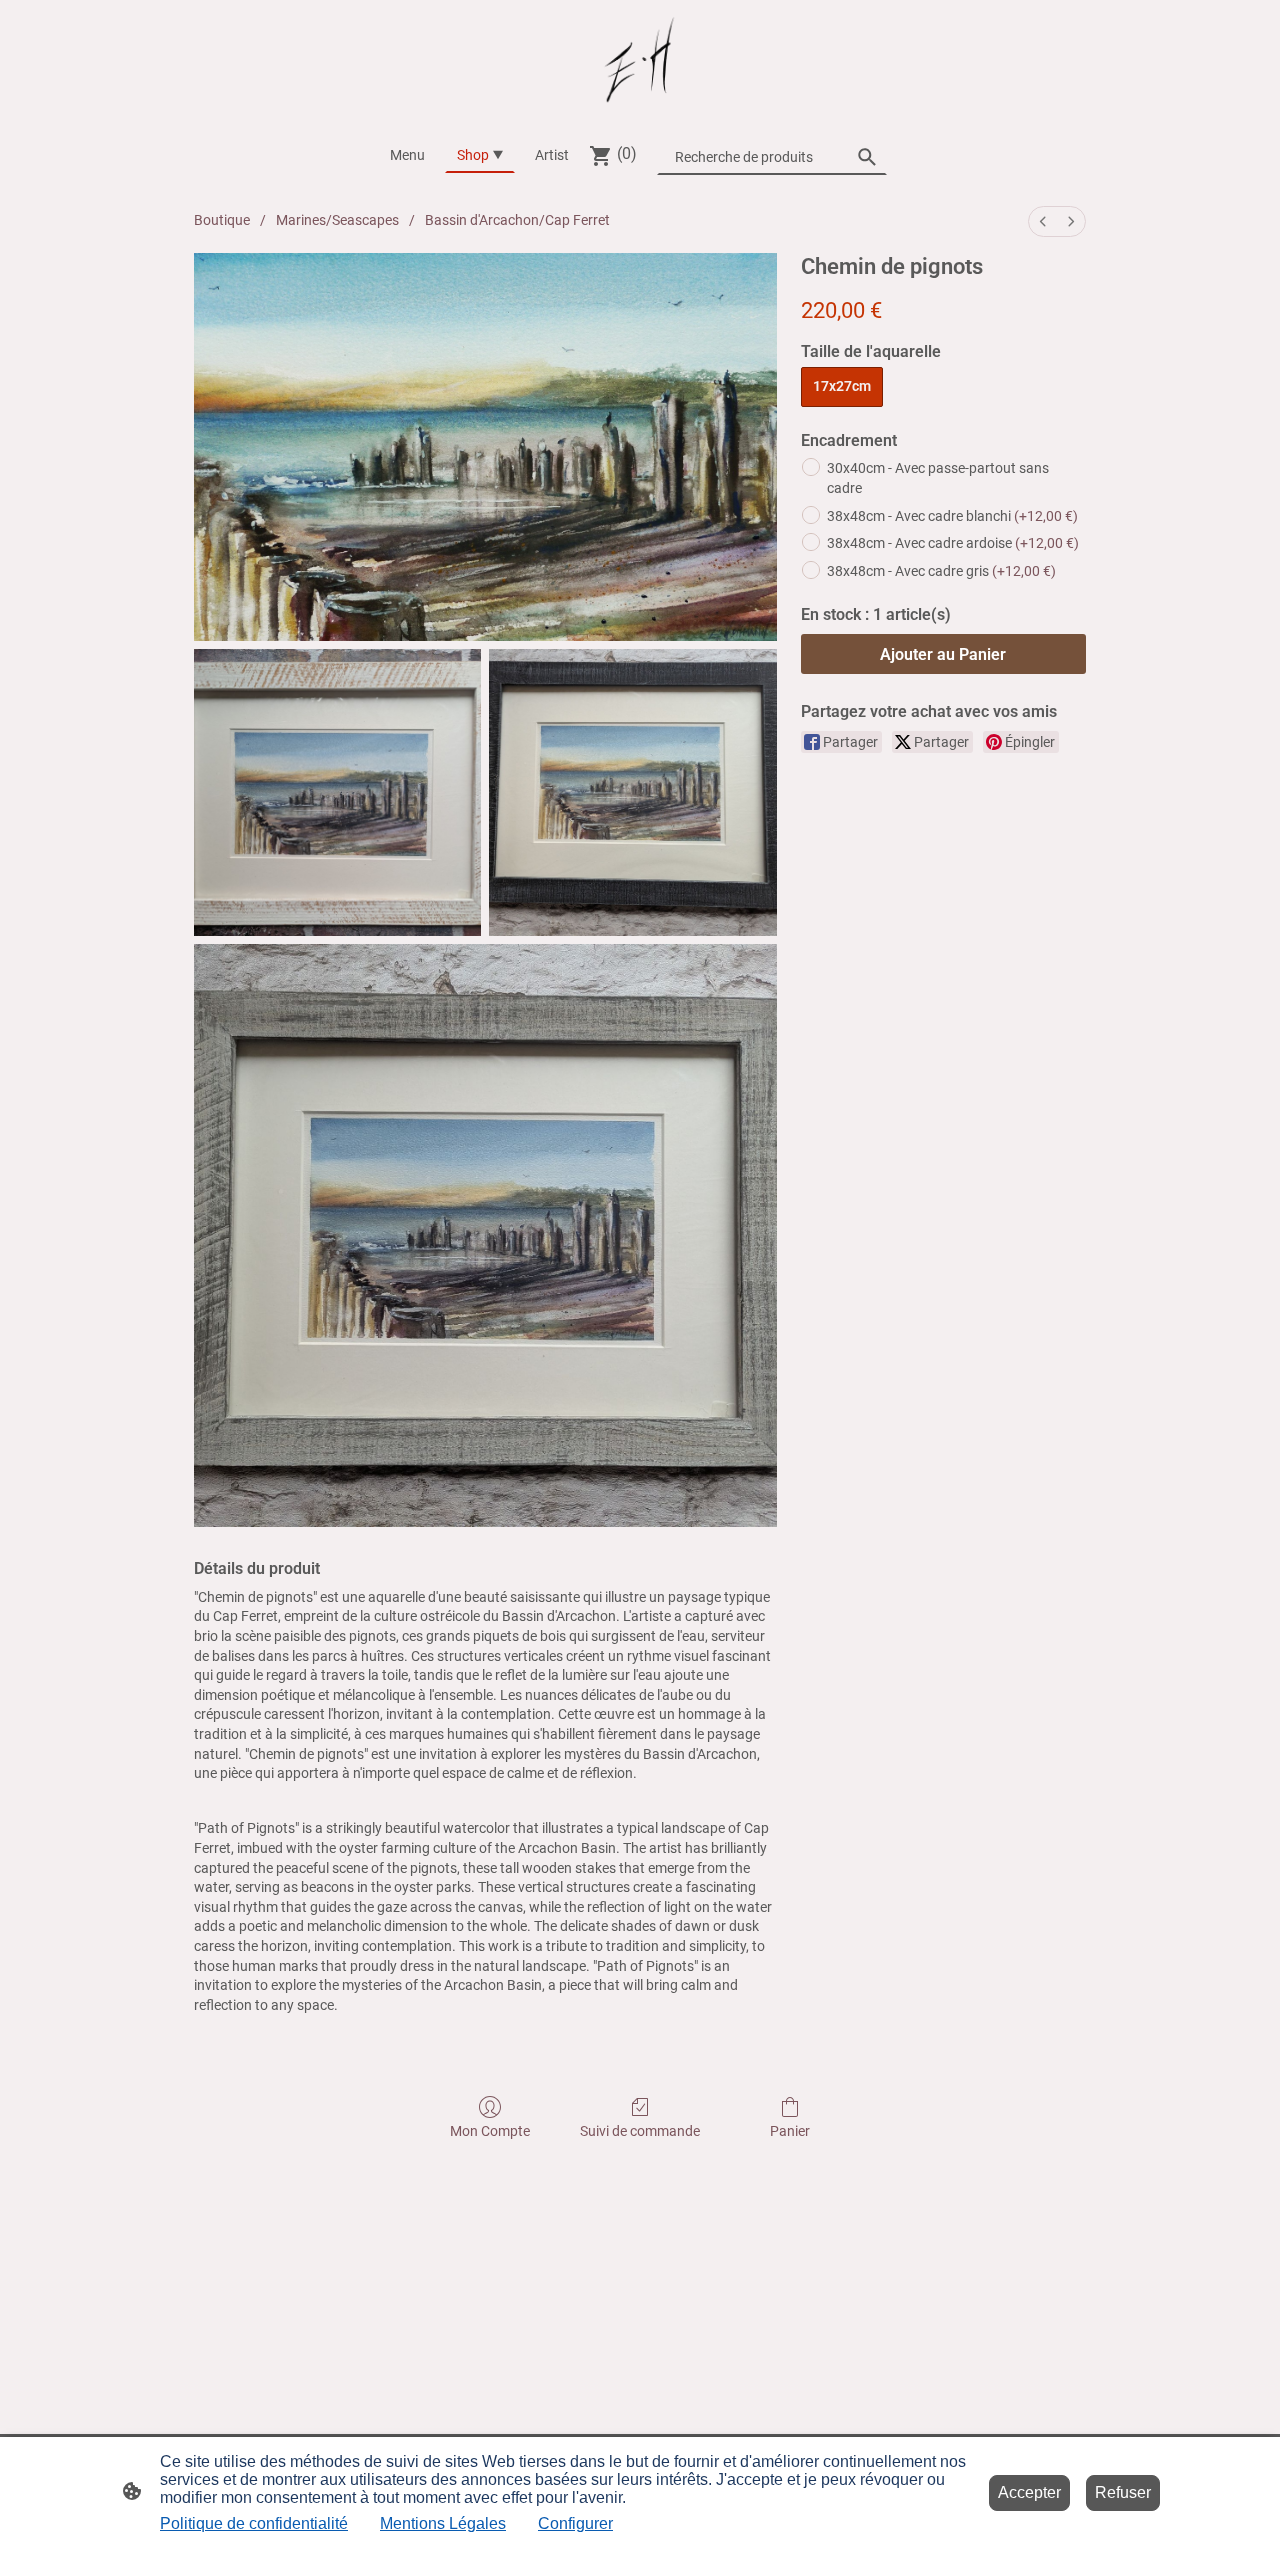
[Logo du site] (639, 60)
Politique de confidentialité (254, 2523)
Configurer (575, 2523)
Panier (790, 2131)
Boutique (222, 220)
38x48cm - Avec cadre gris (941, 571)
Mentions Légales (443, 2523)
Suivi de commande (640, 2131)
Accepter (1029, 2492)
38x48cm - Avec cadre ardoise (953, 543)
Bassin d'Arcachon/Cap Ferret (517, 220)
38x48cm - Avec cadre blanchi (952, 516)
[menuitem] (1043, 221)
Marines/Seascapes (337, 220)
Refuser (1123, 2492)
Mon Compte (490, 2131)
